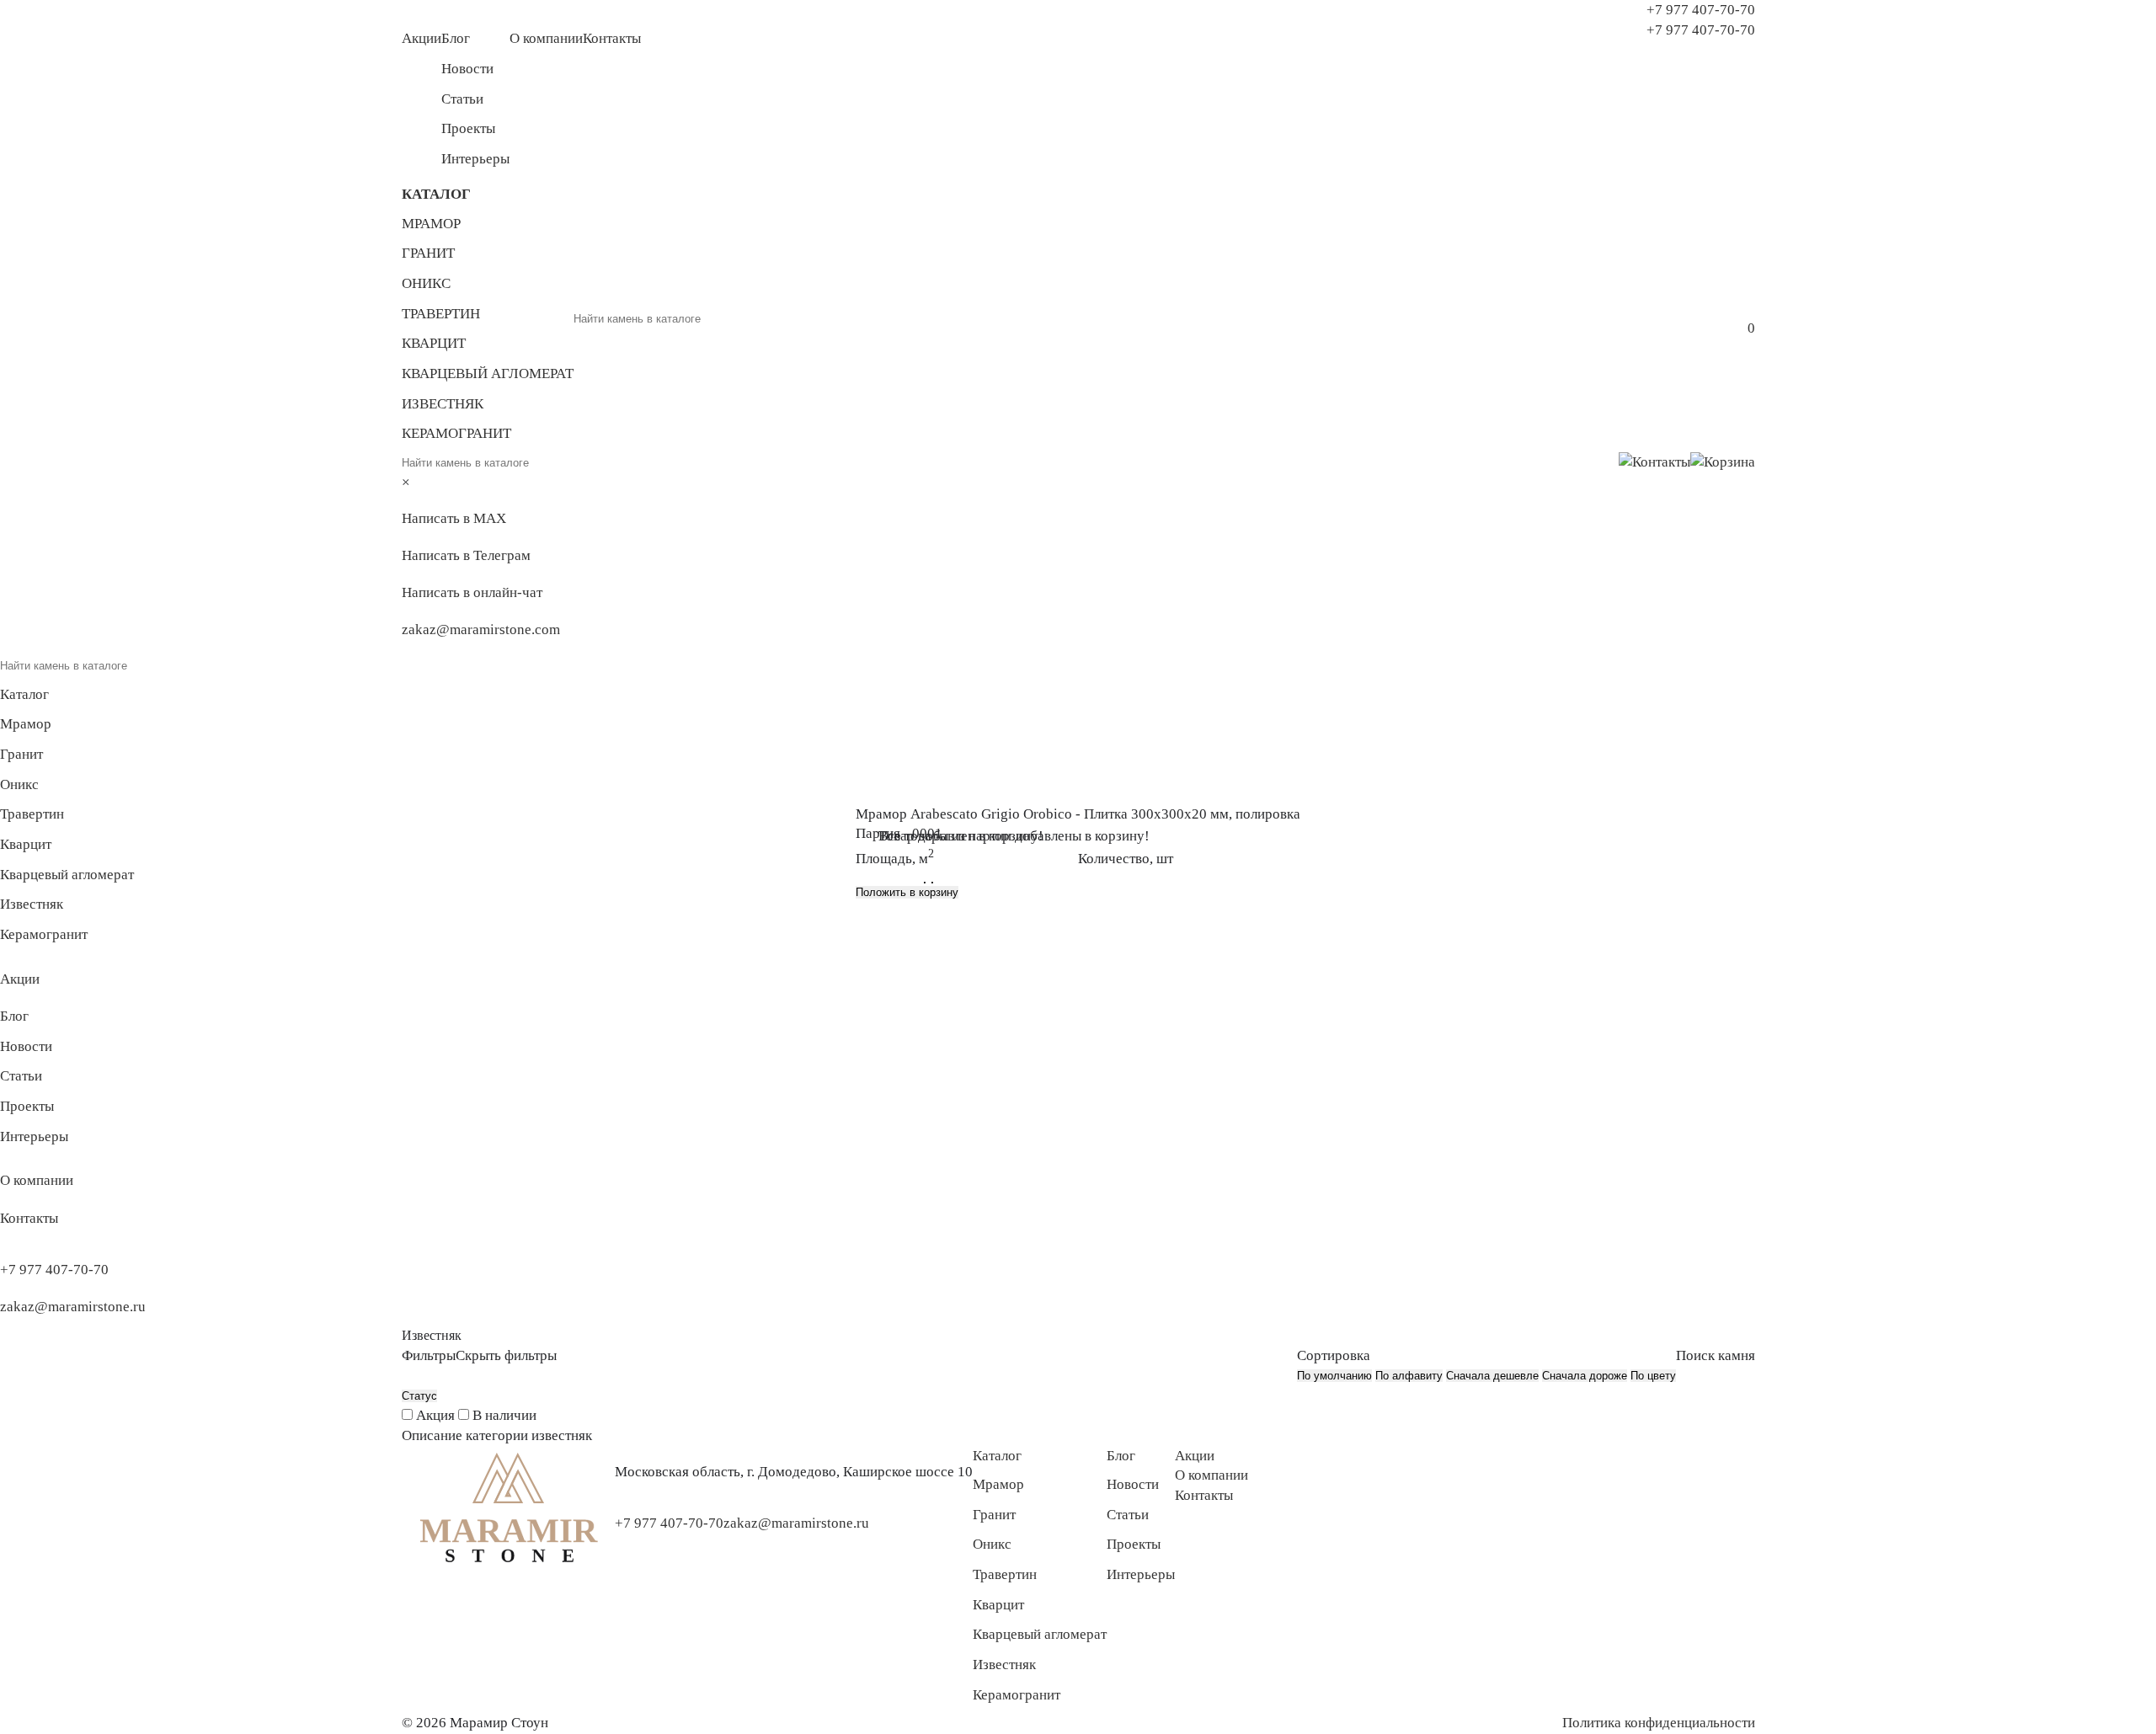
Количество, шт (1126, 859)
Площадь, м (895, 856)
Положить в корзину (907, 892)
